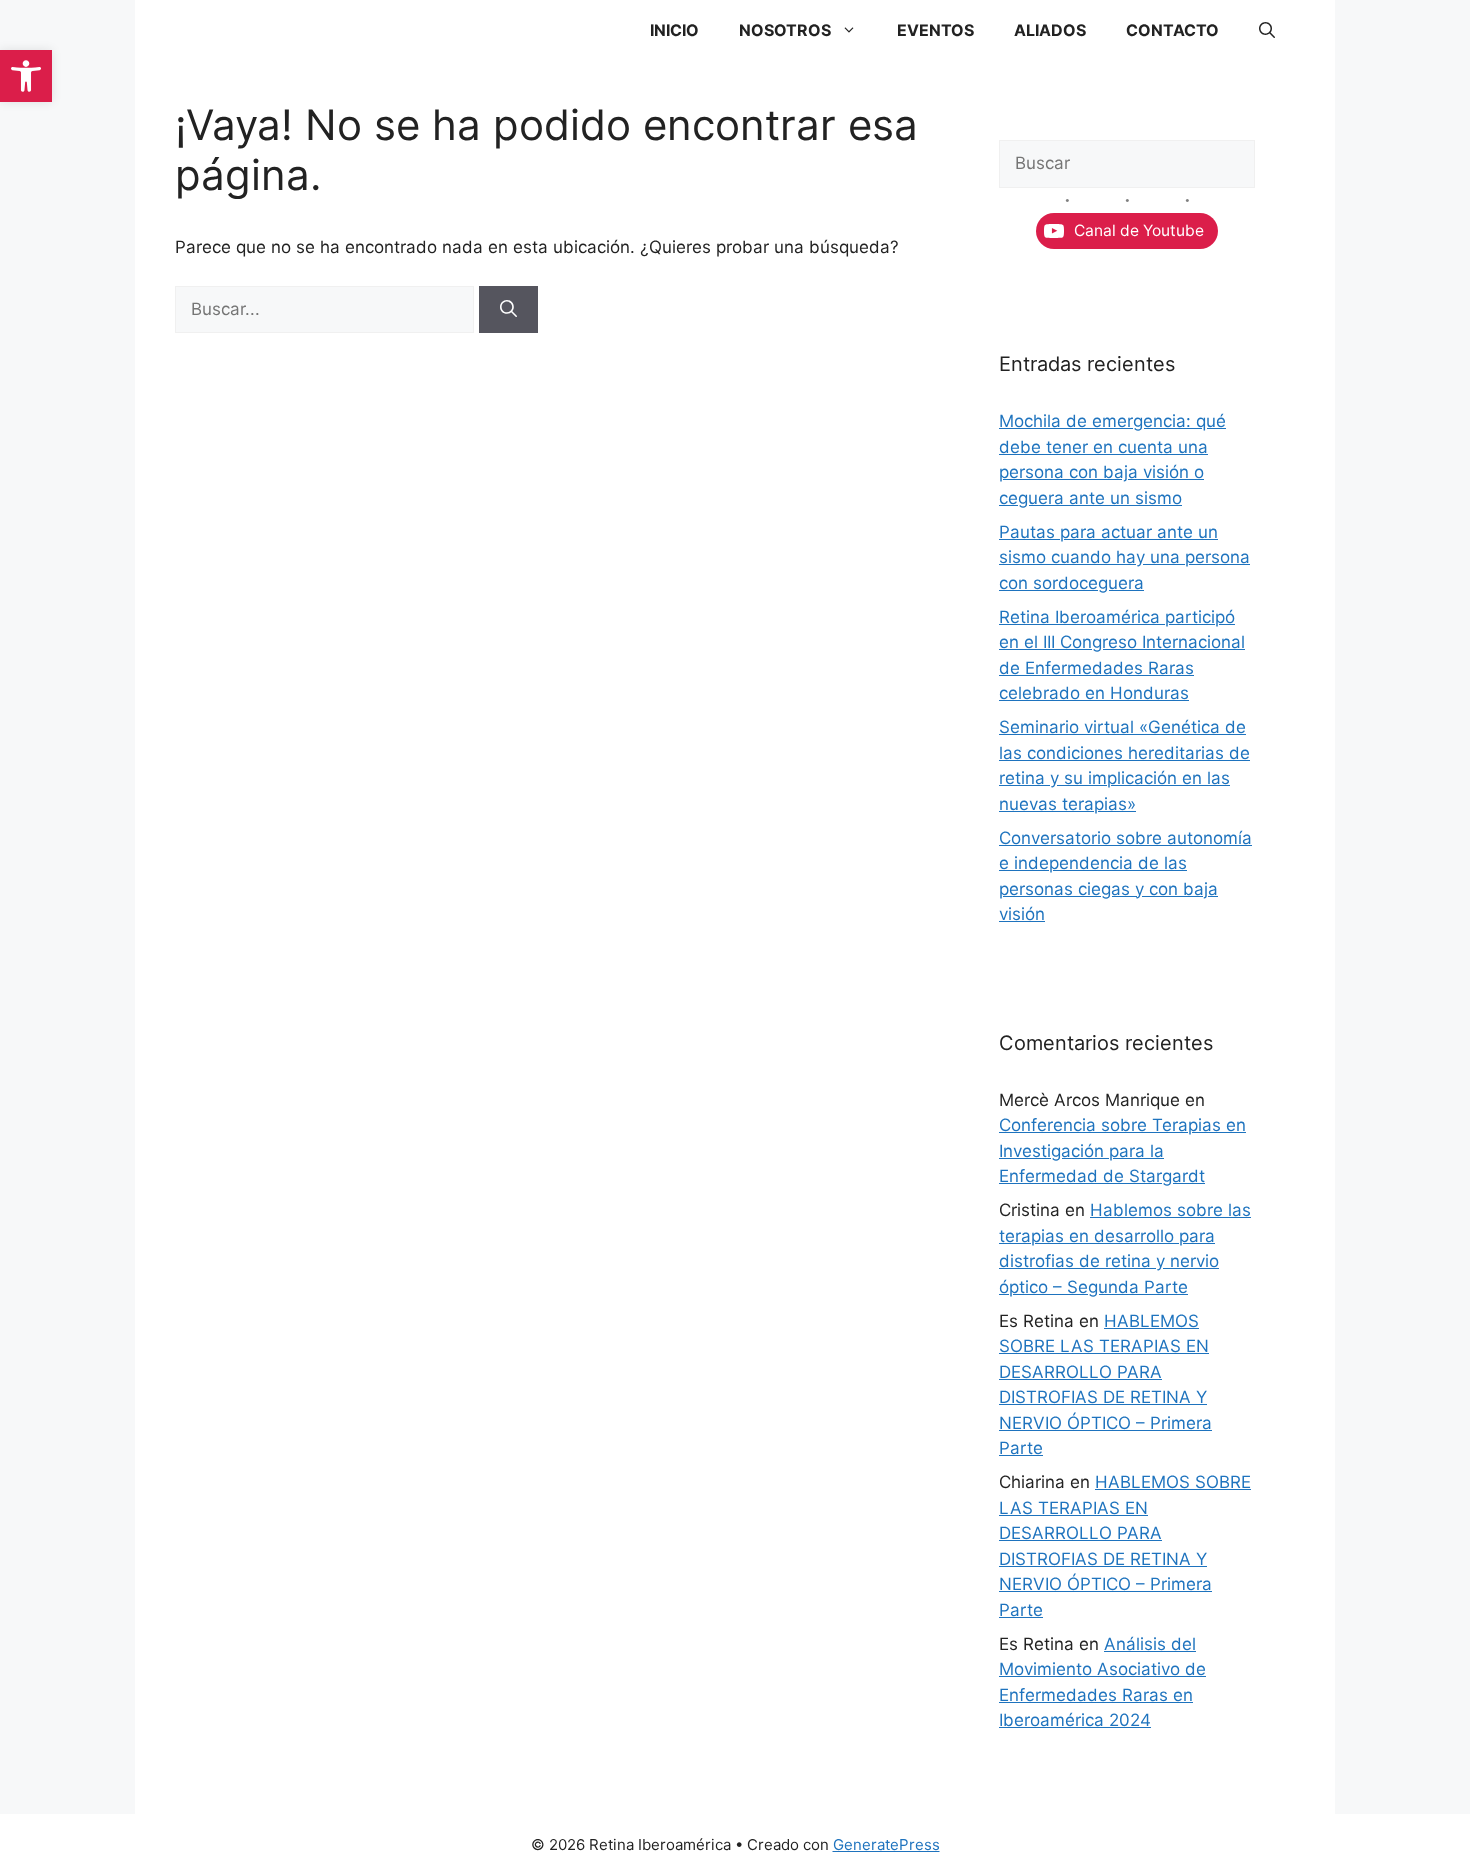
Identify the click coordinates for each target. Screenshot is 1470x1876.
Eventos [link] (935, 30)
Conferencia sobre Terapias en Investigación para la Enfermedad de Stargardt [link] (1122, 1150)
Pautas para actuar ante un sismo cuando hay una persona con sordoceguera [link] (1124, 557)
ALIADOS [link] (1050, 30)
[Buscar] (508, 310)
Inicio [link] (674, 30)
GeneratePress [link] (886, 1844)
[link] (26, 76)
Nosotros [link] (785, 30)
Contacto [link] (1172, 30)
